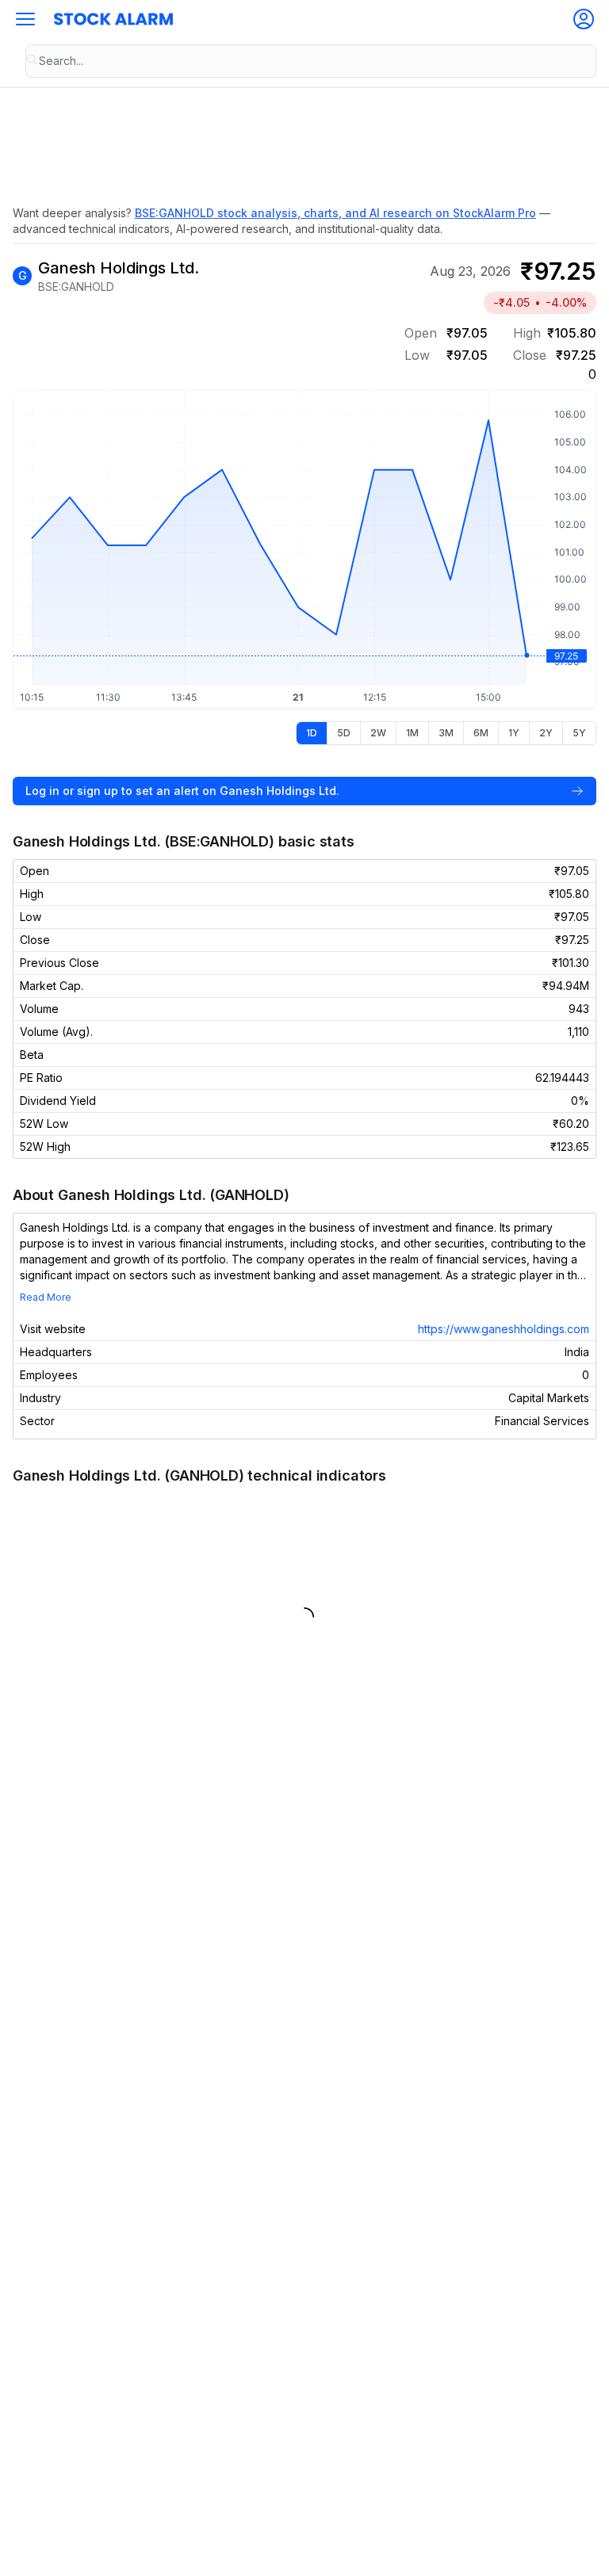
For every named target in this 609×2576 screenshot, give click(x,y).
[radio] (312, 733)
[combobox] (311, 61)
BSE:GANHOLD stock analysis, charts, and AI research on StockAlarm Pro (335, 213)
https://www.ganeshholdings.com (504, 1329)
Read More (46, 1297)
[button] (25, 19)
